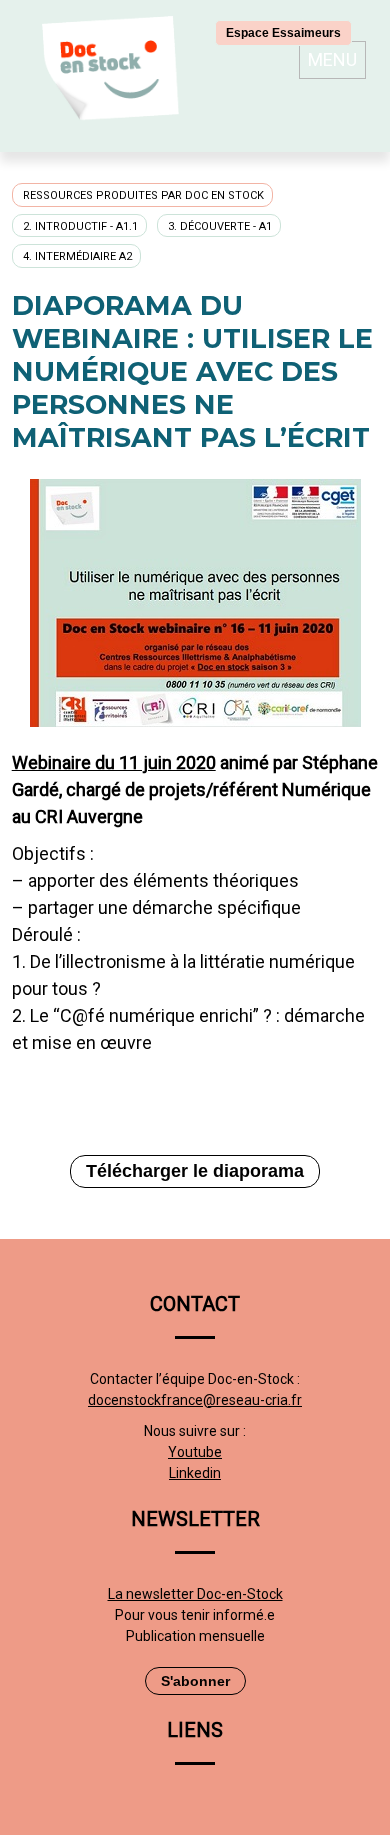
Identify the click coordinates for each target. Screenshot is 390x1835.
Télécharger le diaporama (195, 1171)
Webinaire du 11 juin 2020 (114, 762)
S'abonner (195, 1681)
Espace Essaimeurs (283, 33)
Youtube (195, 1452)
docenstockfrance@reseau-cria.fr (195, 1400)
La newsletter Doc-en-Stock (195, 1594)
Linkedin (195, 1473)
